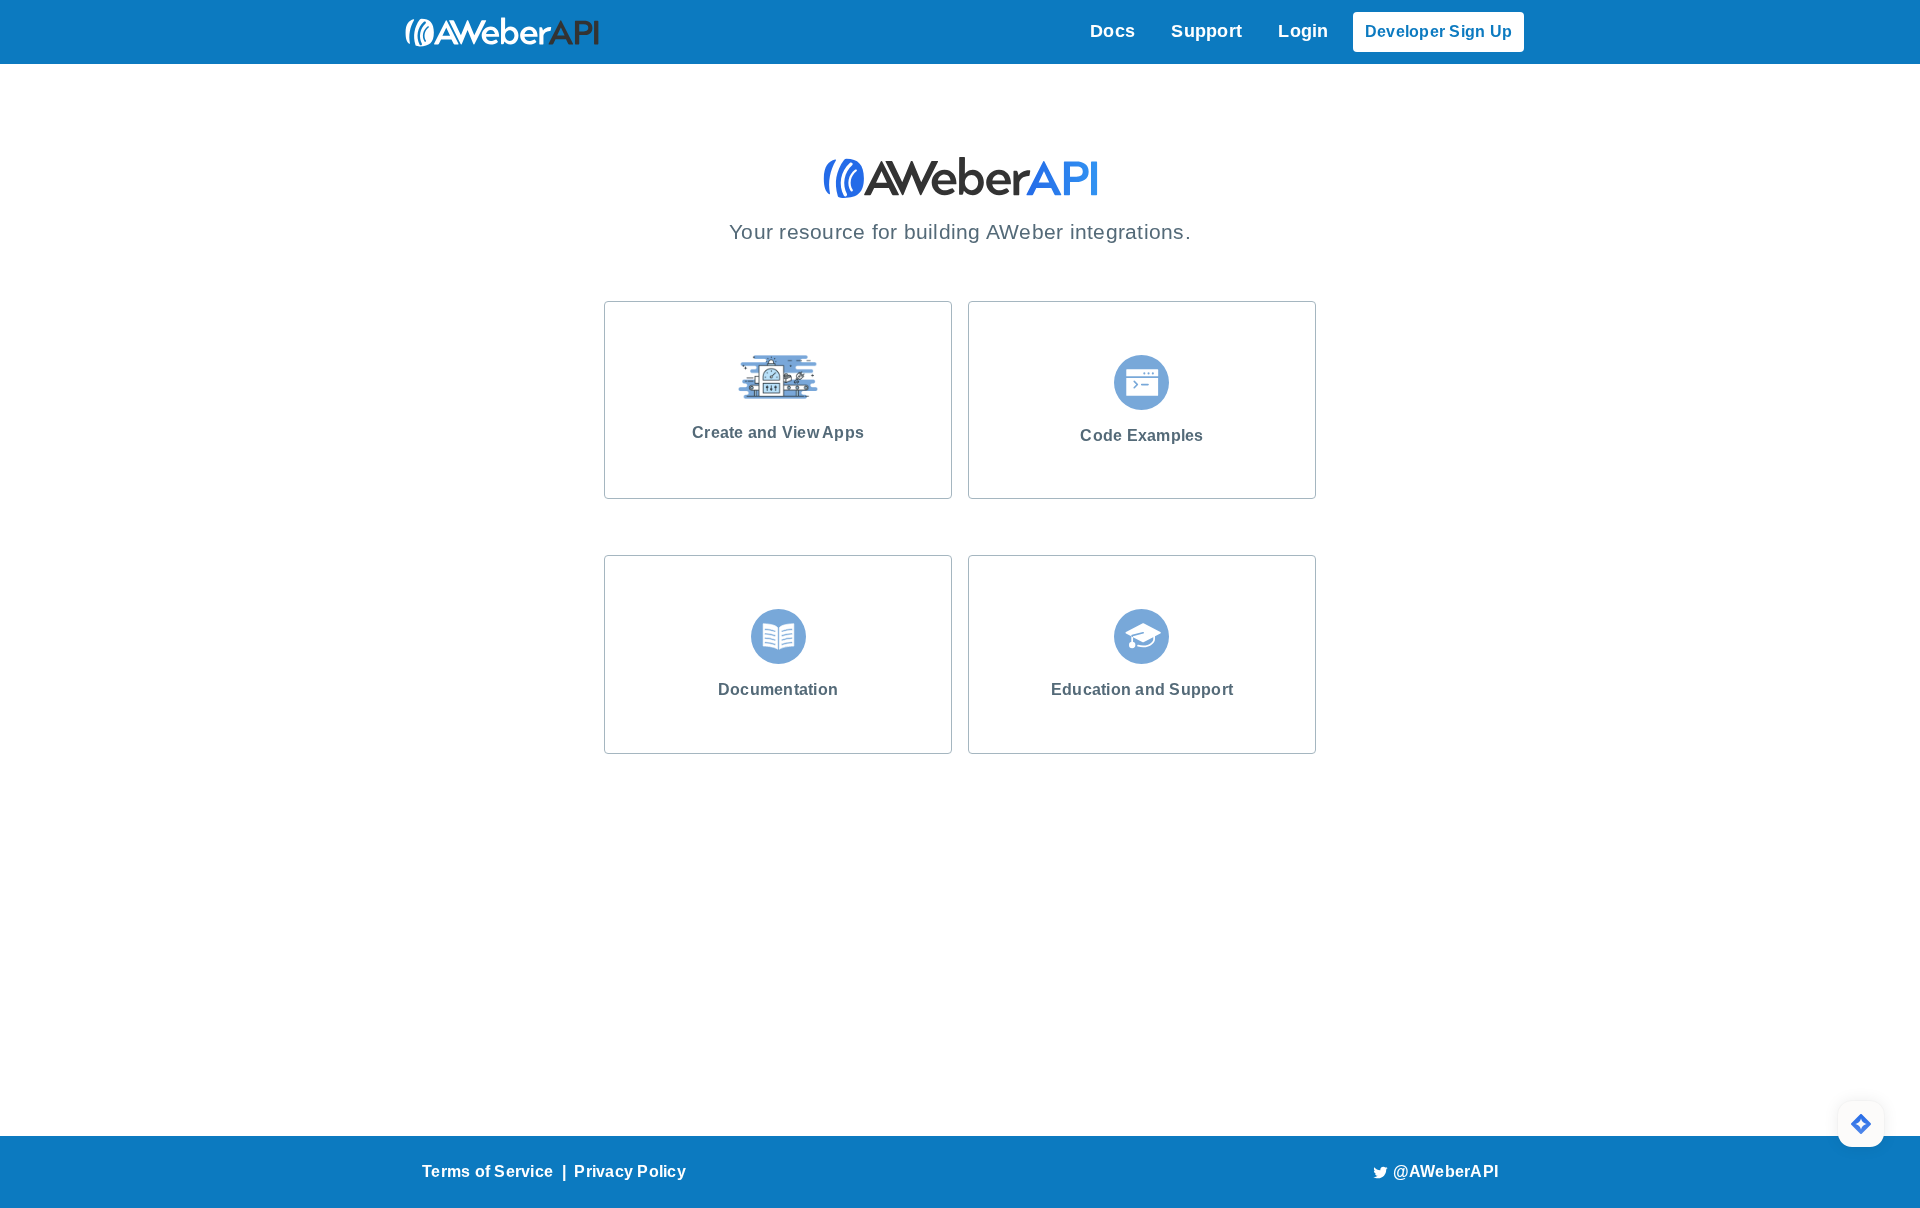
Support (1206, 31)
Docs (1112, 31)
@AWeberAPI (1446, 1171)
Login (1303, 31)
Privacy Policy (630, 1171)
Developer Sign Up (1438, 31)
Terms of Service (487, 1171)
